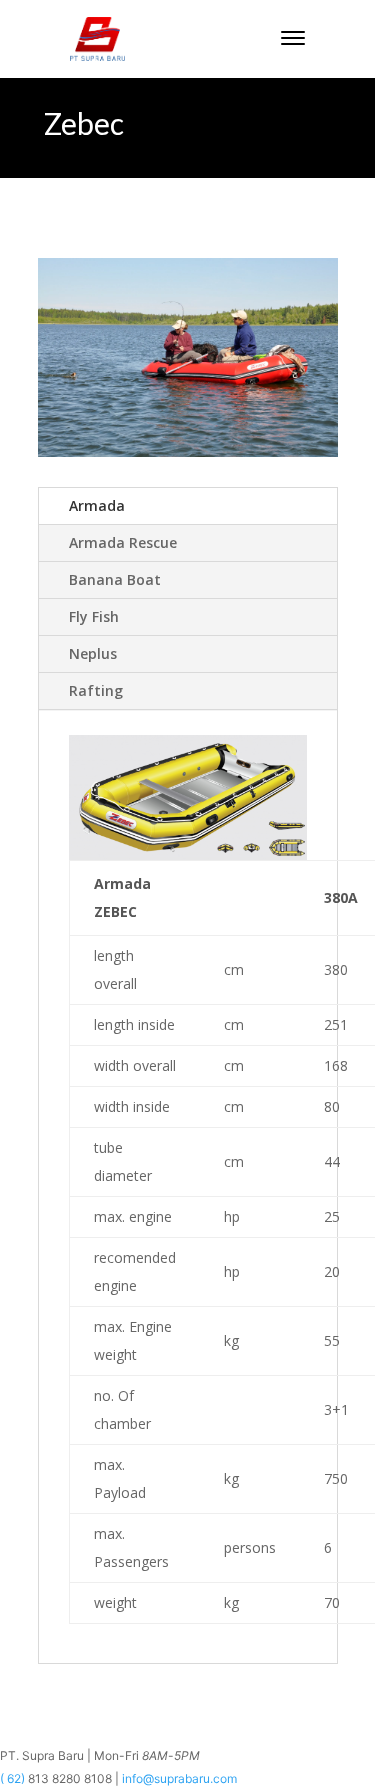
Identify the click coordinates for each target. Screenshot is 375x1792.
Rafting (96, 690)
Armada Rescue (123, 542)
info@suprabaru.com (179, 1778)
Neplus (93, 653)
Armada (97, 505)
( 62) (14, 1778)
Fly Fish (94, 616)
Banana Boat (115, 579)
